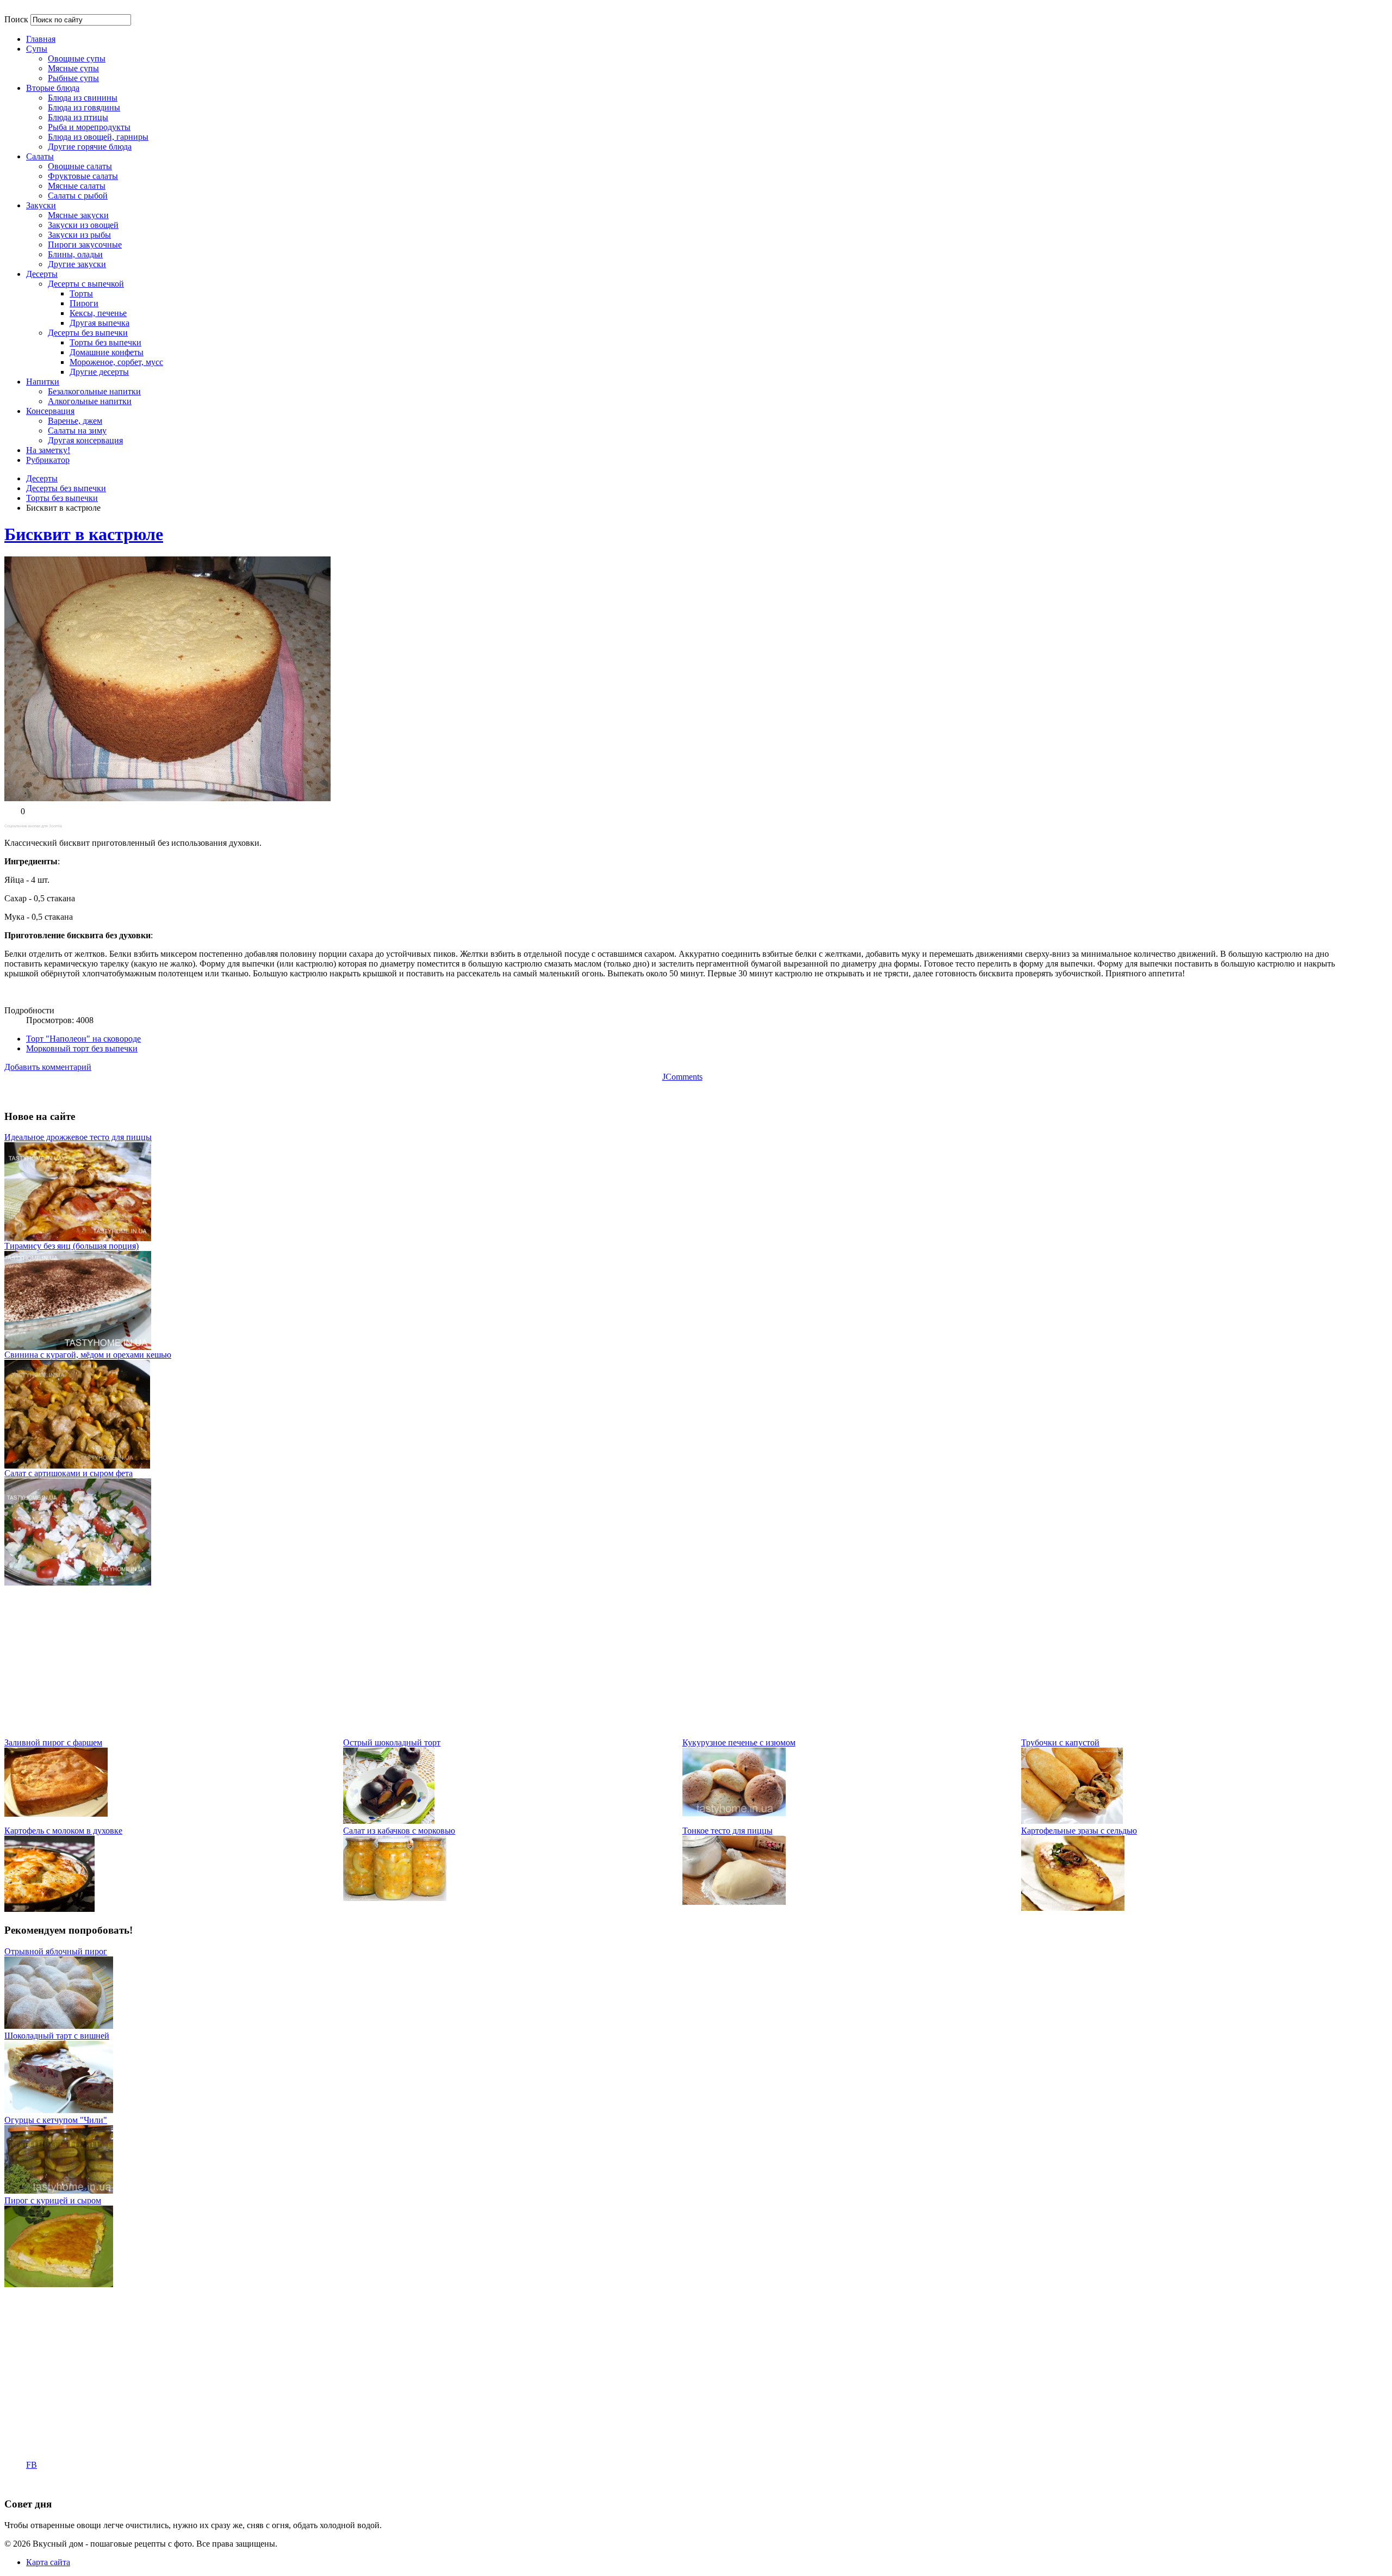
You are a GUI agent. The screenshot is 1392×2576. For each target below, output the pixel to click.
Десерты (42, 478)
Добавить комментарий (48, 1067)
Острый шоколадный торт (392, 1742)
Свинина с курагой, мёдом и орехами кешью (88, 1355)
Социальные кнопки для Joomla (33, 826)
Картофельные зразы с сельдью (1079, 1831)
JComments (682, 1077)
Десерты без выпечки (66, 488)
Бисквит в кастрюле (84, 534)
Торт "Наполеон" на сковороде (83, 1039)
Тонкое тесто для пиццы (728, 1831)
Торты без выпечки (62, 498)
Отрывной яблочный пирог (56, 1951)
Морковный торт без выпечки (82, 1048)
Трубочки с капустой (1060, 1742)
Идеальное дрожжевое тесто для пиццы (78, 1137)
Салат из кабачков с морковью (399, 1831)
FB (32, 2465)
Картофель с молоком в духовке (63, 1831)
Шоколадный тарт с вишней (57, 2036)
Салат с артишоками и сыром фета (69, 1473)
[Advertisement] (331, 1662)
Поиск (16, 19)
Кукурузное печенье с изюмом (739, 1742)
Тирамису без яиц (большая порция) (72, 1246)
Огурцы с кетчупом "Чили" (56, 2120)
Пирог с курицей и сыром (53, 2200)
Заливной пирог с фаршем (53, 1742)
